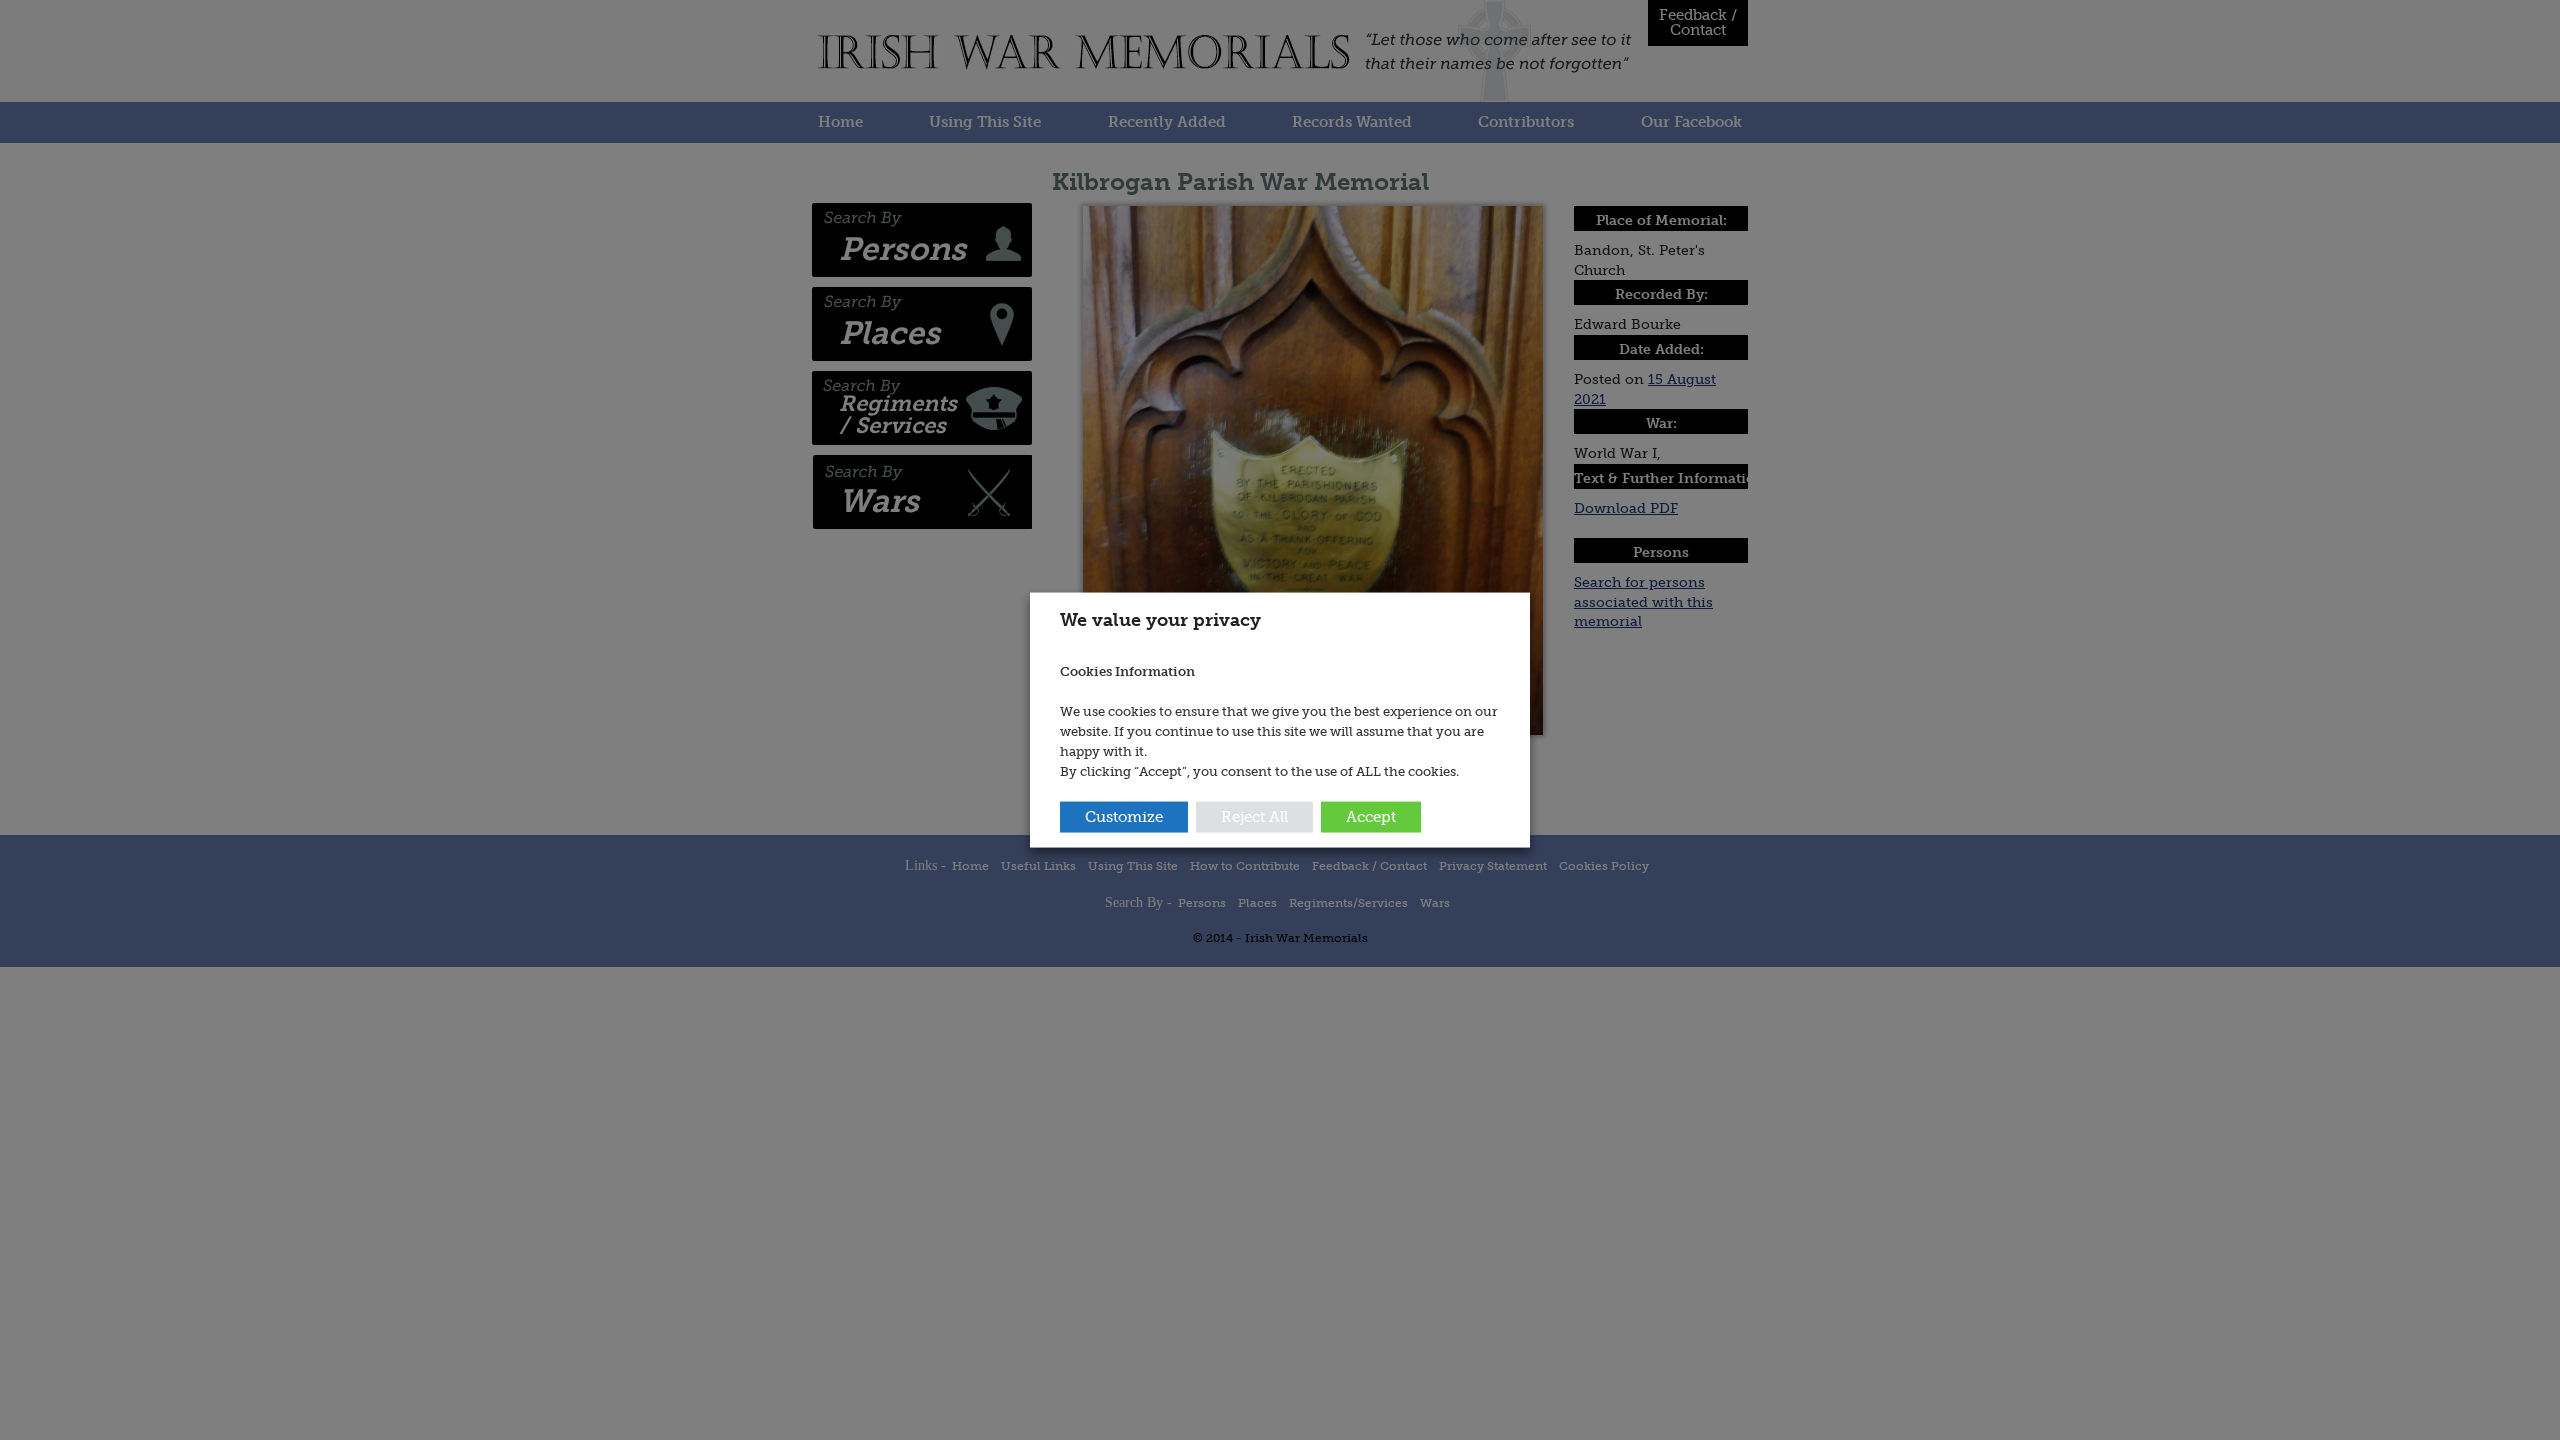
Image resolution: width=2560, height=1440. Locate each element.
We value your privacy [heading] (1160, 620)
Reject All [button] (1254, 816)
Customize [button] (1124, 816)
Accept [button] (1371, 816)
